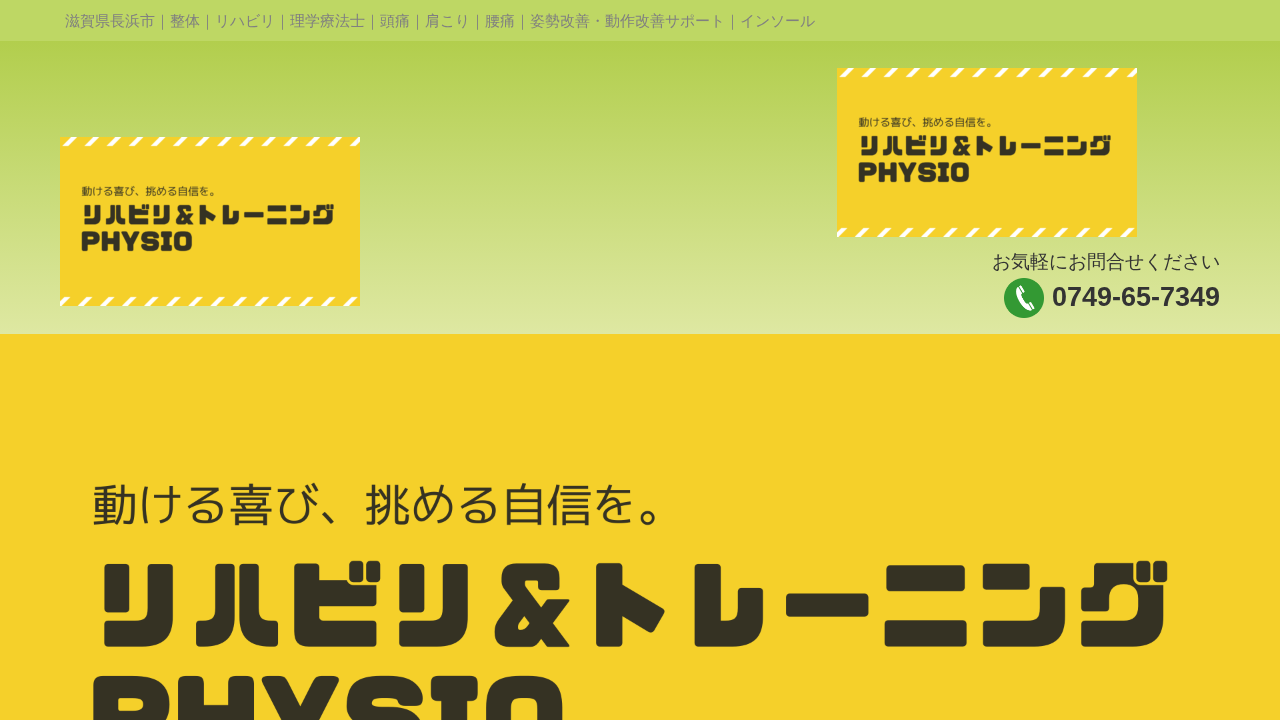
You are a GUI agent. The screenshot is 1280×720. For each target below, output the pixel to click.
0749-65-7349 (1136, 297)
